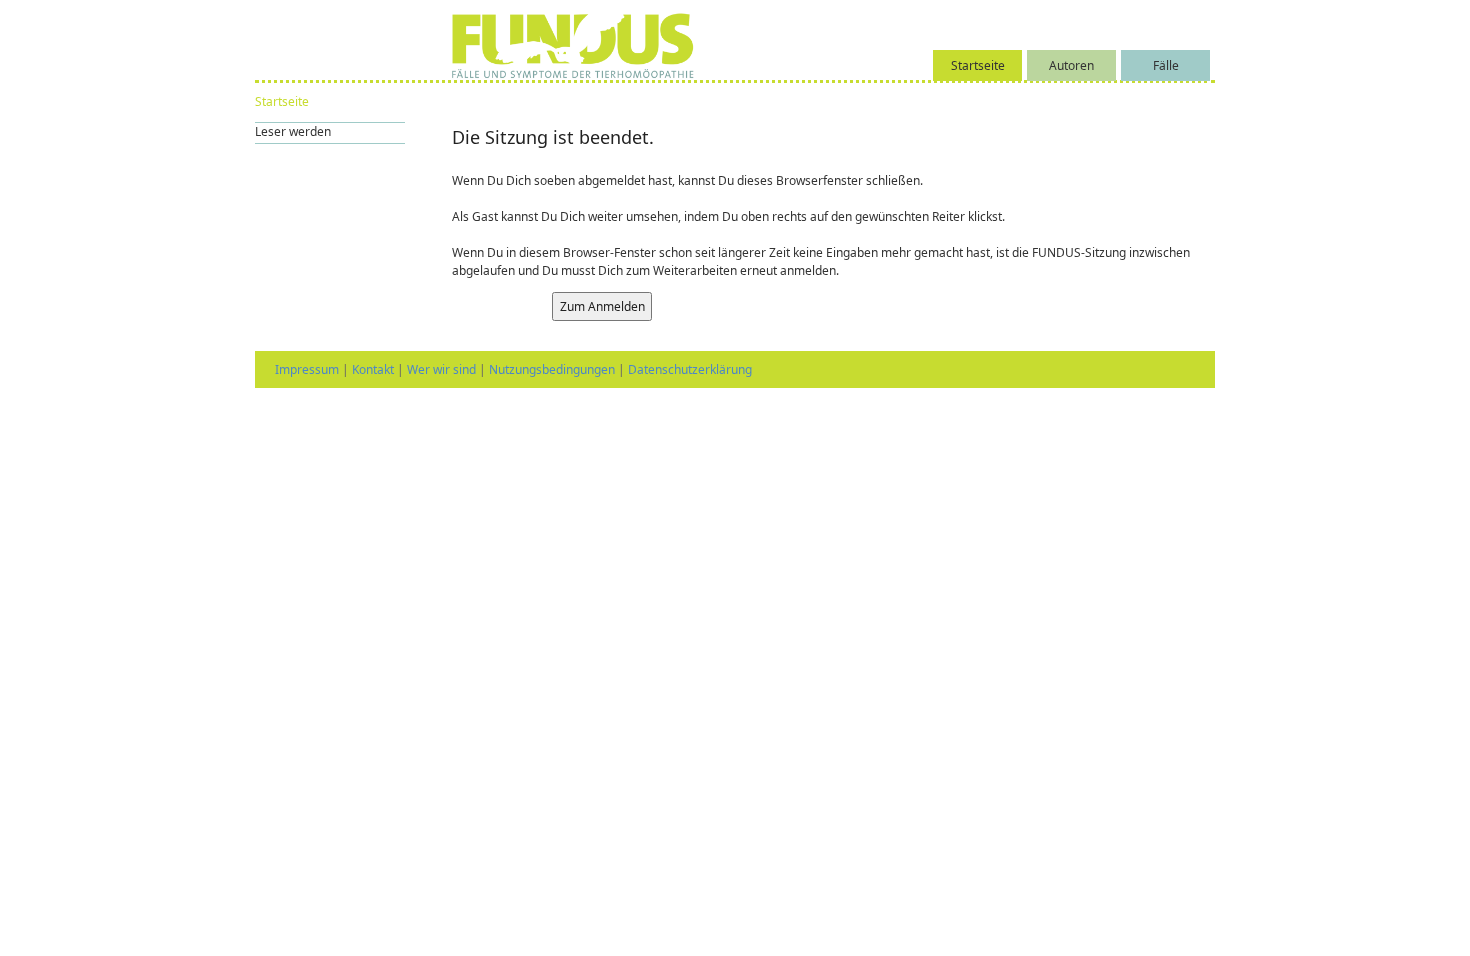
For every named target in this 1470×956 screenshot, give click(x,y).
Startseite (978, 65)
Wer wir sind (441, 369)
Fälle (1166, 65)
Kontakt (373, 369)
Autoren (1071, 65)
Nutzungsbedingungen (552, 369)
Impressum (307, 369)
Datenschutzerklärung (690, 369)
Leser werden (293, 131)
